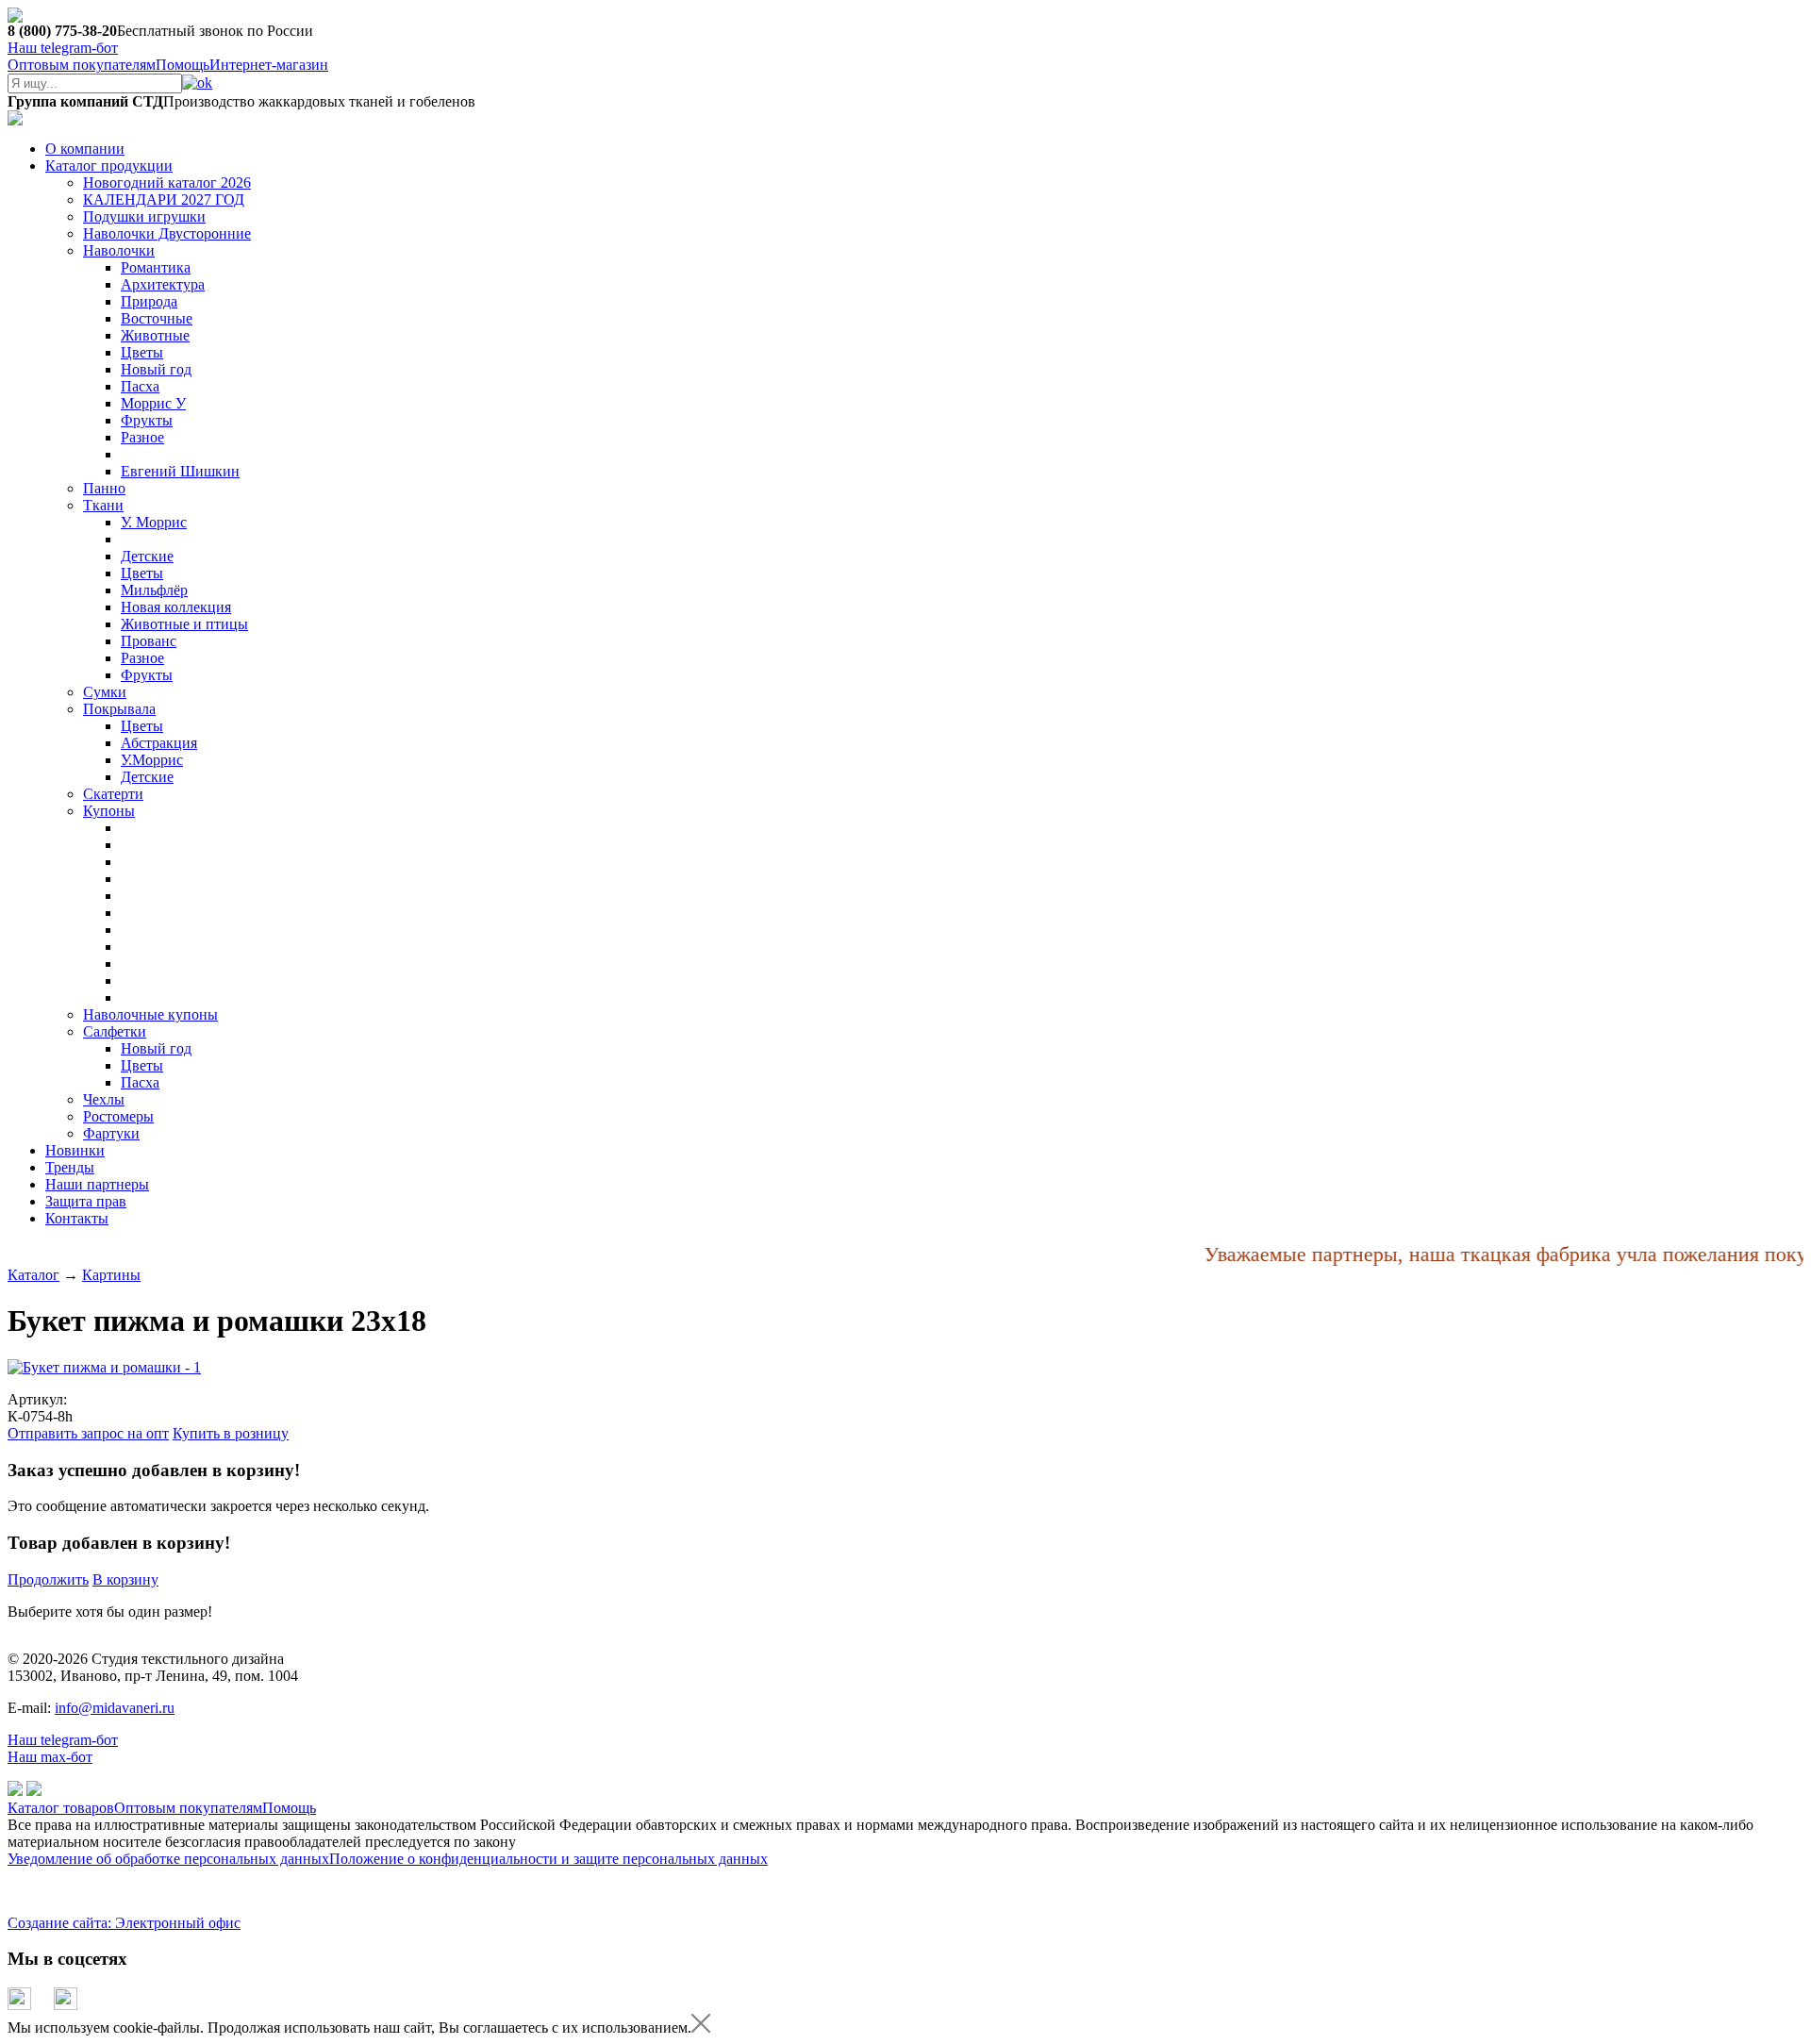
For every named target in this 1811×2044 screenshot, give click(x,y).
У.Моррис (152, 760)
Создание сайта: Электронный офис (124, 1923)
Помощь (183, 65)
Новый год (156, 369)
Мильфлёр (154, 590)
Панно (104, 488)
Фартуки (111, 1133)
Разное (142, 437)
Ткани (103, 505)
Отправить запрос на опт (88, 1433)
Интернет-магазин (269, 65)
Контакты (77, 1218)
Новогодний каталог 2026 (167, 183)
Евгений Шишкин (180, 471)
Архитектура (163, 284)
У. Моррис (154, 522)
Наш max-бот (50, 1757)
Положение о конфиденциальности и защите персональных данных (548, 1859)
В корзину (125, 1579)
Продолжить (48, 1579)
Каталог (33, 1275)
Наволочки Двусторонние (167, 233)
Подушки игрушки (144, 216)
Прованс (149, 641)
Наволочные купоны (150, 1014)
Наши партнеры (97, 1184)
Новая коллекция (176, 607)
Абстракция (159, 743)
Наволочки (119, 250)
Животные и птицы (184, 624)
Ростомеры (118, 1116)
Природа (149, 301)
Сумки (105, 692)
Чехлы (104, 1099)
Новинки (75, 1150)
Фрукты (147, 420)
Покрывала (119, 709)
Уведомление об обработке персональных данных (168, 1859)
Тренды (70, 1167)
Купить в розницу (231, 1433)
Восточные (157, 318)
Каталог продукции (109, 166)
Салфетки (115, 1031)
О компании (85, 149)
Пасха (140, 386)
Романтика (156, 267)
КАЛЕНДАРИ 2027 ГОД (164, 199)
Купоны (109, 811)
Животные (155, 335)
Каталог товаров (61, 1808)
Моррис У (153, 403)
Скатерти (113, 794)
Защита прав (86, 1201)
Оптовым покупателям (82, 65)
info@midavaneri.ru (115, 1708)
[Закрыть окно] (701, 2027)
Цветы (142, 352)
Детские (147, 556)
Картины (111, 1275)
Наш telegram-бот (63, 1740)
